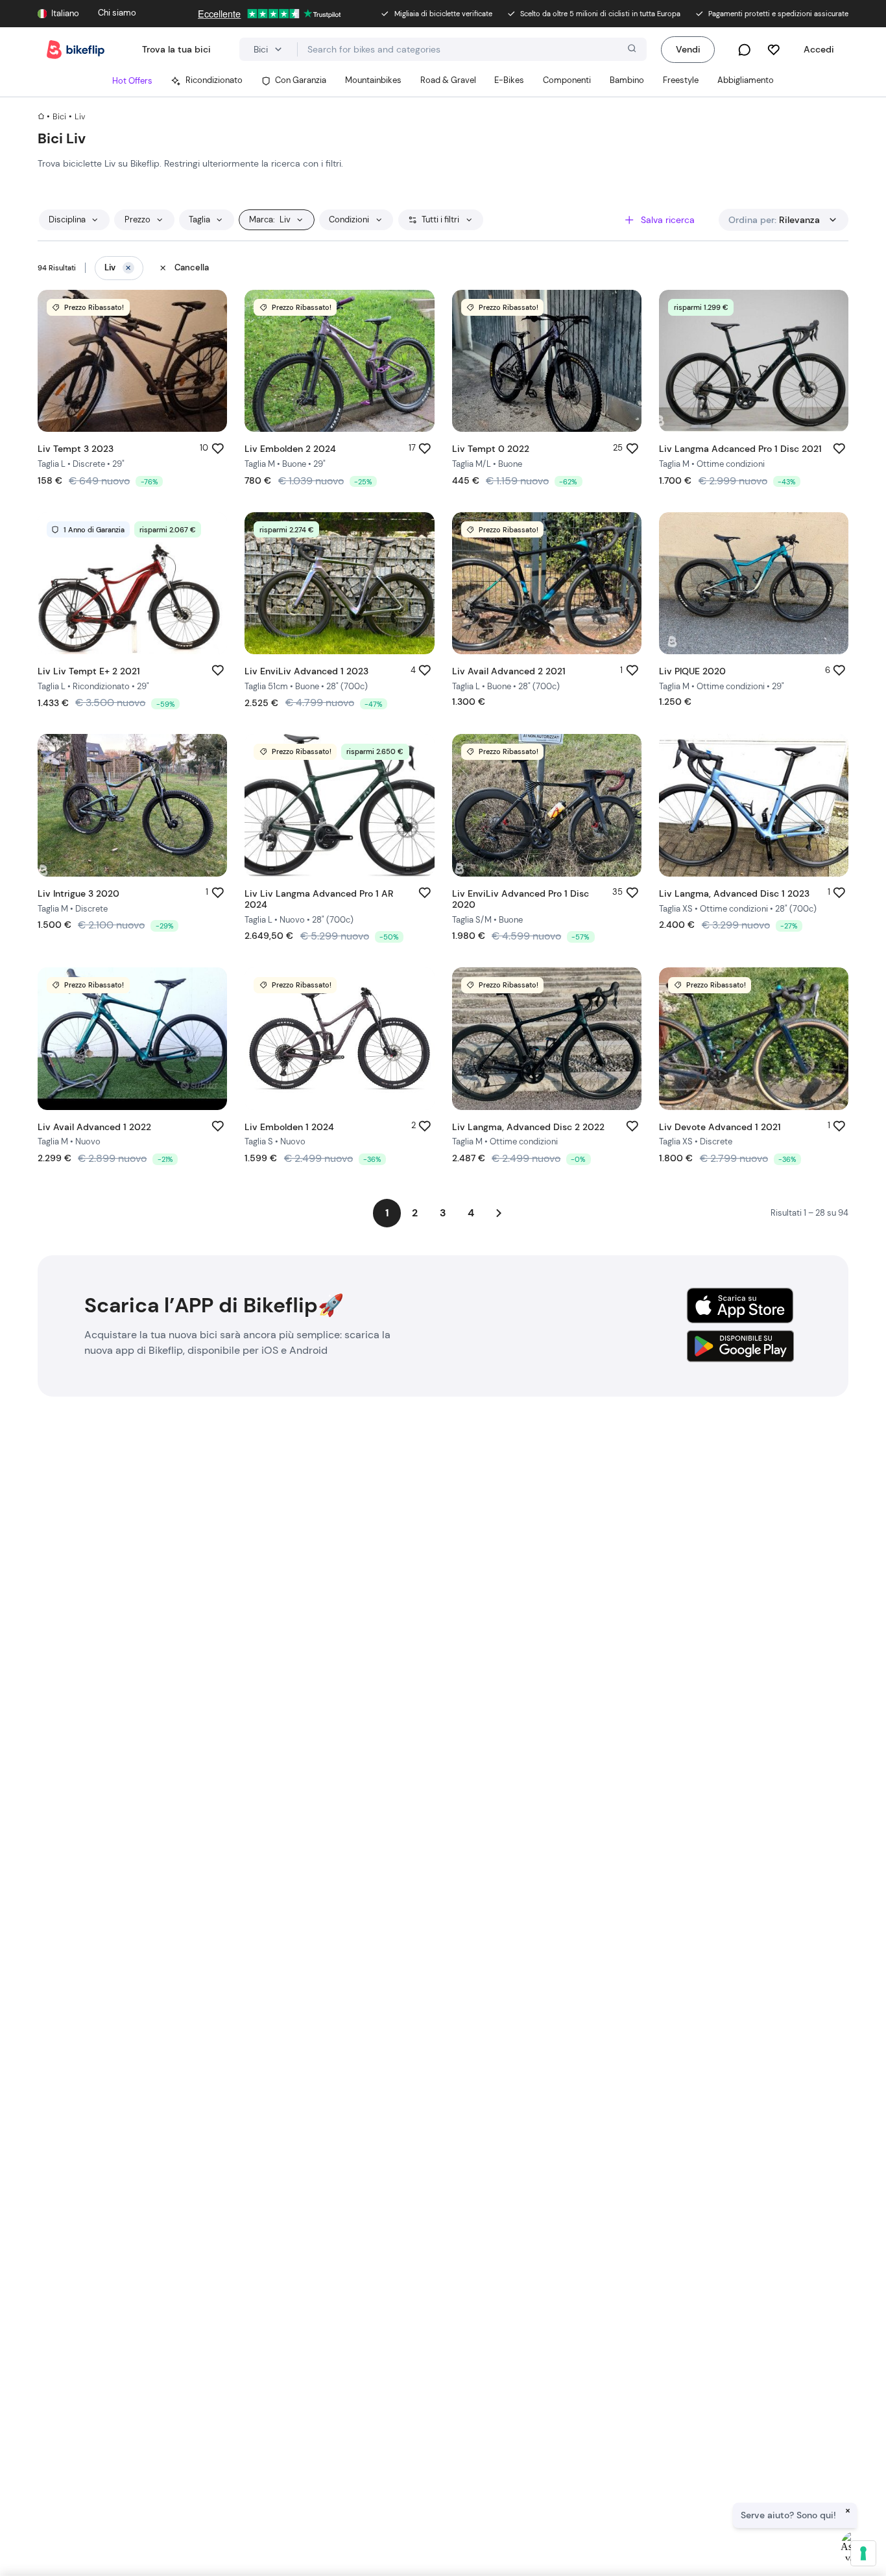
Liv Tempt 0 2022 (491, 449)
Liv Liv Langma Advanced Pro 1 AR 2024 (319, 899)
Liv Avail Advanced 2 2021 (509, 671)
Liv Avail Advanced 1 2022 (94, 1127)
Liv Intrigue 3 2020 (78, 893)
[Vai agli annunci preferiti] (773, 50)
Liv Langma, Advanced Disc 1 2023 (734, 893)
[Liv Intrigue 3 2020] (132, 805)
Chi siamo (117, 13)
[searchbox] (472, 50)
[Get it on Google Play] (740, 1346)
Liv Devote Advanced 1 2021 (720, 1127)
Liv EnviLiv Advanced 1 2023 (306, 671)
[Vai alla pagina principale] (76, 50)
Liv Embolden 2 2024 (290, 449)
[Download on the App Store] (740, 1306)
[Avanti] (499, 1213)
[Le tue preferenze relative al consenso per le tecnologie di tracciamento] (863, 2553)
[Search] (630, 50)
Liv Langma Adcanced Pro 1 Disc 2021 (740, 449)
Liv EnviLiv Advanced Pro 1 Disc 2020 (521, 899)
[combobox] (472, 49)
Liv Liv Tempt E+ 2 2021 (89, 671)
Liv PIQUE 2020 (692, 671)
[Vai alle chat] (744, 50)
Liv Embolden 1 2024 (289, 1127)
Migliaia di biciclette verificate (443, 14)
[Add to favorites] (218, 448)
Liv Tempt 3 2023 (76, 449)
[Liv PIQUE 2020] (754, 583)
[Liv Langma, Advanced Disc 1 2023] (754, 805)
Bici (59, 117)
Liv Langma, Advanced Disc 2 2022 (528, 1127)
